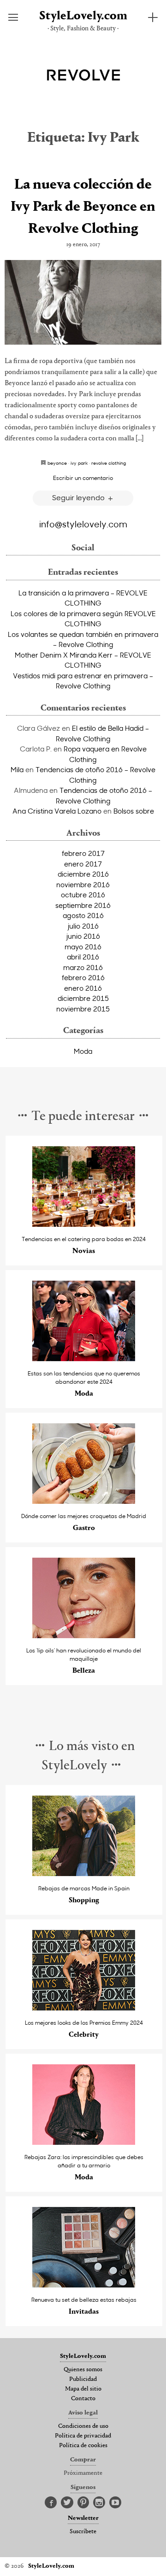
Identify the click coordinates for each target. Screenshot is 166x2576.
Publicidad (83, 2380)
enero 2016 (83, 988)
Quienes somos (83, 2370)
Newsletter (83, 2518)
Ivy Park (79, 463)
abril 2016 (83, 957)
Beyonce (57, 463)
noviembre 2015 (83, 1009)
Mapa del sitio (83, 2389)
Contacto (83, 2399)
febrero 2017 (83, 853)
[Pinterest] (83, 2503)
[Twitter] (67, 2503)
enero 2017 (83, 864)
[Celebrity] (84, 2008)
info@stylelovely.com (83, 524)
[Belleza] (84, 1636)
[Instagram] (99, 2503)
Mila (17, 769)
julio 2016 (83, 926)
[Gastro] (84, 1501)
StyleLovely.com (83, 16)
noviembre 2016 (83, 884)
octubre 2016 (83, 895)
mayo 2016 (83, 947)
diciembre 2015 (83, 998)
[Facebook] (51, 2503)
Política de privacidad (83, 2436)
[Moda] (84, 1359)
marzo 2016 (83, 967)
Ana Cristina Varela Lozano (57, 811)
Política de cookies (83, 2446)
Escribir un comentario (83, 478)
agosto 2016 (83, 915)
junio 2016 (83, 936)
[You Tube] (115, 2503)
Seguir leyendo (79, 497)
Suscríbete (83, 2532)
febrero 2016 (83, 977)
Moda (83, 1051)
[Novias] (84, 1224)
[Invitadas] (84, 2285)
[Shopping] (84, 1874)
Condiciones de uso (83, 2426)
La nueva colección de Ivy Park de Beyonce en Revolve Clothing (83, 207)
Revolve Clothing (109, 463)
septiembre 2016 (83, 905)
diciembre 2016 (83, 874)
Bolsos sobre (134, 811)
